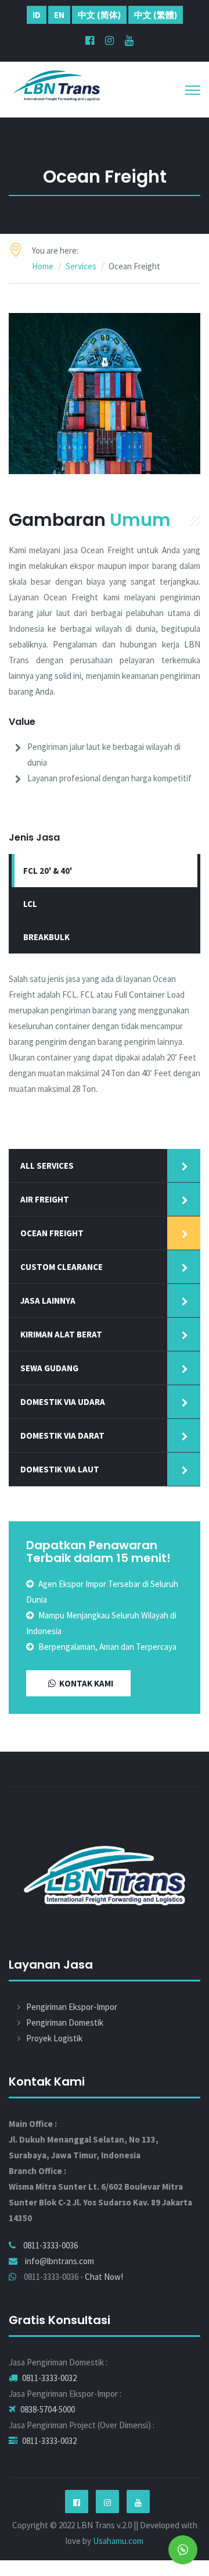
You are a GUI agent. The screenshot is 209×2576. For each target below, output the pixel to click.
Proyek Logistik (54, 2038)
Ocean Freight (52, 1233)
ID (37, 15)
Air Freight (45, 1199)
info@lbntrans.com (60, 2261)
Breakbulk (46, 937)
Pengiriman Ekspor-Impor (72, 2007)
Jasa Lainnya (48, 1301)
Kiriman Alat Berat (61, 1334)
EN (59, 15)
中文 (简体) (99, 15)
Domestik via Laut (60, 1469)
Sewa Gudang (49, 1368)
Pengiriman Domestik (65, 2022)
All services (47, 1166)
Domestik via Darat (62, 1435)
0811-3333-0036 (51, 2245)
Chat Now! (104, 2277)
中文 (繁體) (156, 15)
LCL (30, 904)
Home (43, 266)
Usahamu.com (118, 2541)
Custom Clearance (62, 1267)
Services (81, 266)
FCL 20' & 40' (48, 871)
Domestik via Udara (63, 1402)
